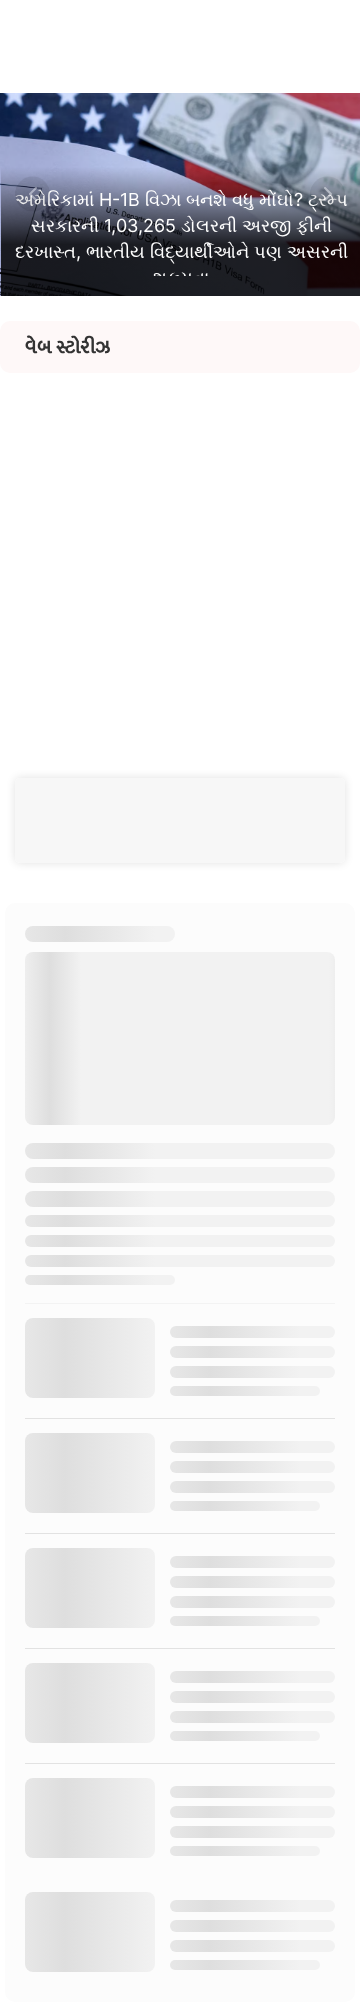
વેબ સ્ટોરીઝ (67, 347)
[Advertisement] (180, 553)
